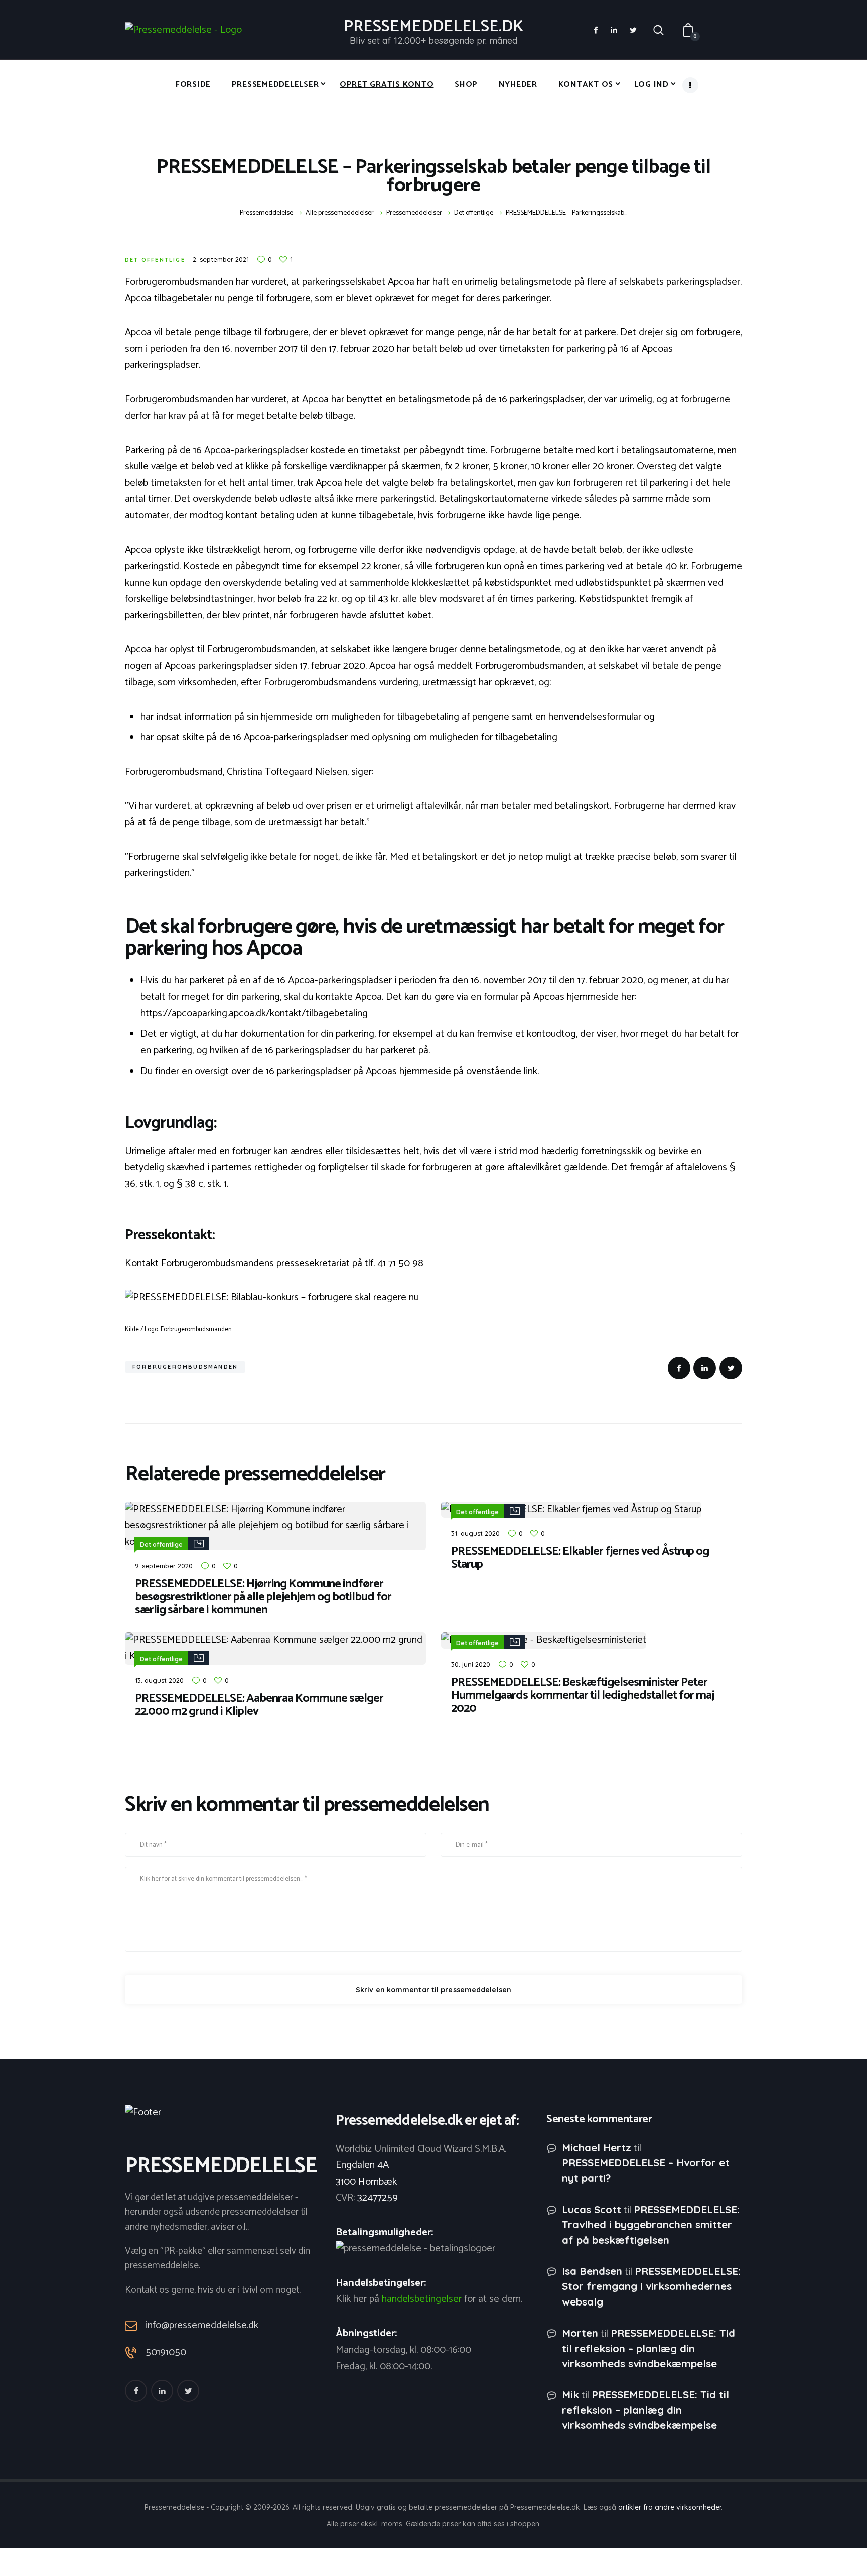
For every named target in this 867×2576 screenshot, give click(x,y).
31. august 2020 (475, 1533)
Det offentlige (474, 213)
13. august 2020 (159, 1680)
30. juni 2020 (471, 1664)
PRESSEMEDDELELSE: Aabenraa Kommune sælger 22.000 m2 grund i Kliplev (259, 1705)
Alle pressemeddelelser (340, 213)
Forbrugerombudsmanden (185, 1367)
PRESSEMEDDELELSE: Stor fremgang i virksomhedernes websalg (651, 2286)
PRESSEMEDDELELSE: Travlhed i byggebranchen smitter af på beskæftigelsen (651, 2224)
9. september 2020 (164, 1566)
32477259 (378, 2198)
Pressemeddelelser (414, 213)
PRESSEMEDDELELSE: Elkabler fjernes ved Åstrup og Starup (580, 1558)
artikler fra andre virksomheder (670, 2507)
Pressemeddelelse (266, 213)
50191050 (166, 2353)
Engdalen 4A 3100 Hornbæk (366, 2174)
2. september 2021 (221, 259)
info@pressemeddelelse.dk (202, 2325)
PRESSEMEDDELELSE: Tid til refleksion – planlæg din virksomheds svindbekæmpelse (648, 2348)
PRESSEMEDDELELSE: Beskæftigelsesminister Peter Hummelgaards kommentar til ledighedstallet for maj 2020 (583, 1696)
